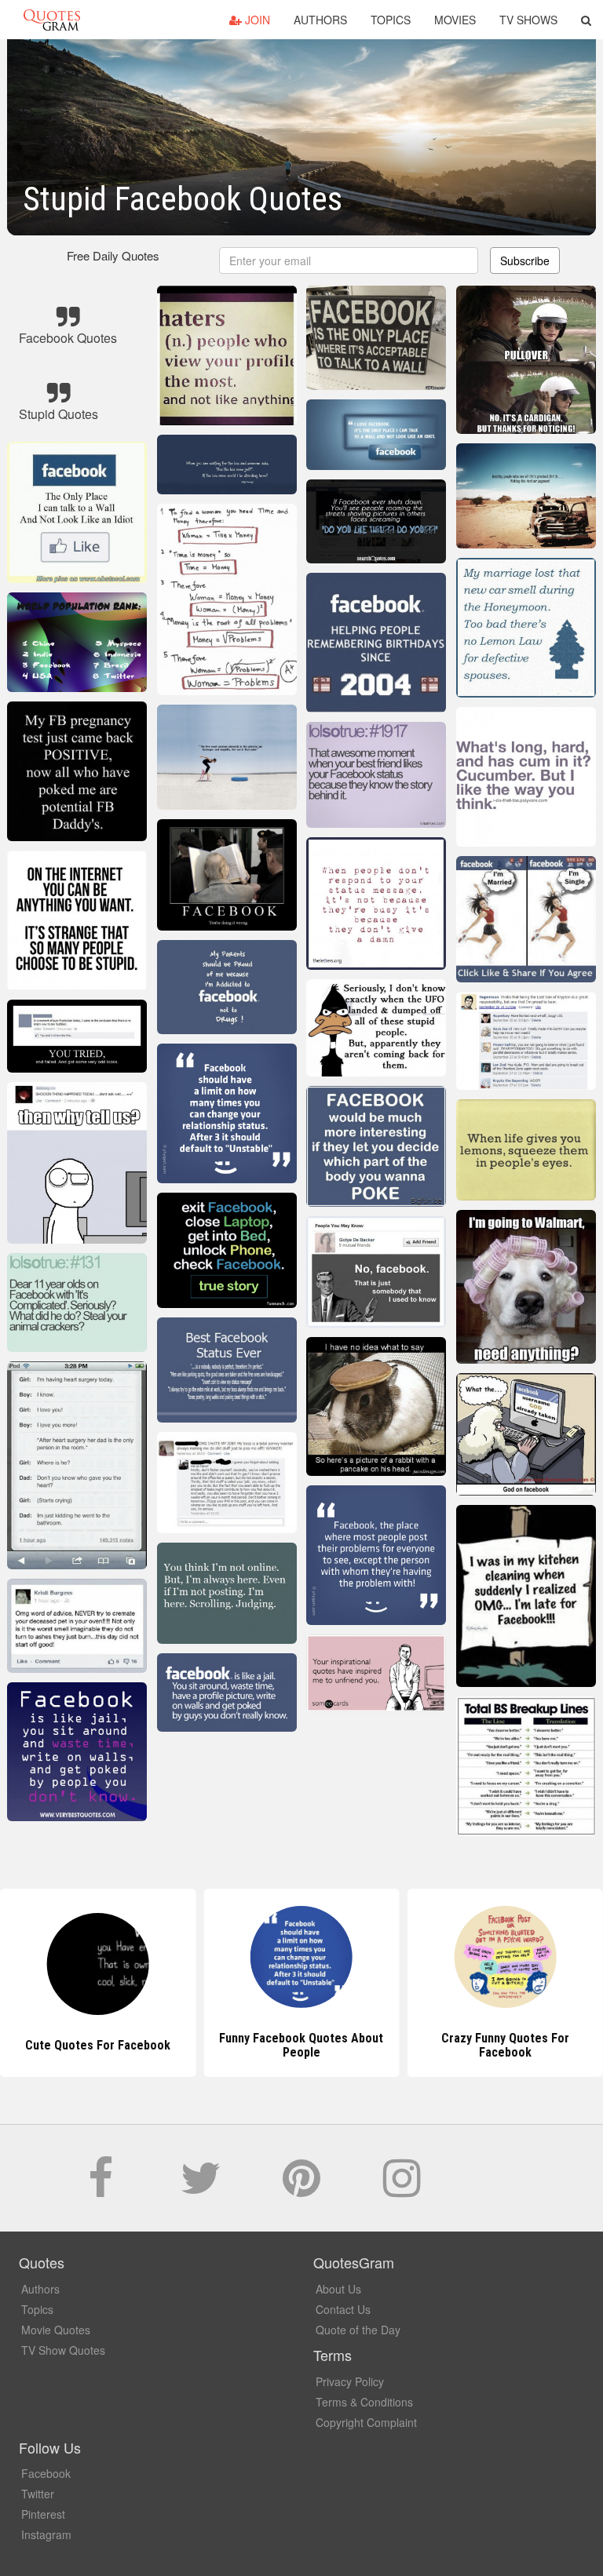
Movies (455, 20)
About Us (338, 2289)
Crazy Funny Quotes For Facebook (505, 2045)
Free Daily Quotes (113, 255)
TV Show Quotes (63, 2350)
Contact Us (343, 2309)
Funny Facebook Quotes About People (301, 2045)
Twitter (38, 2494)
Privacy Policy (350, 2381)
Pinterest (43, 2514)
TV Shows (528, 20)
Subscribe (525, 261)
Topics (391, 20)
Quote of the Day (358, 2330)
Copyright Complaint (366, 2422)
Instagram (46, 2534)
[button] (586, 20)
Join (256, 20)
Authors (320, 20)
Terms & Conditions (364, 2402)
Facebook (46, 2473)
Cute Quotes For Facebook (98, 2045)
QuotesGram (52, 20)
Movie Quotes (56, 2330)
